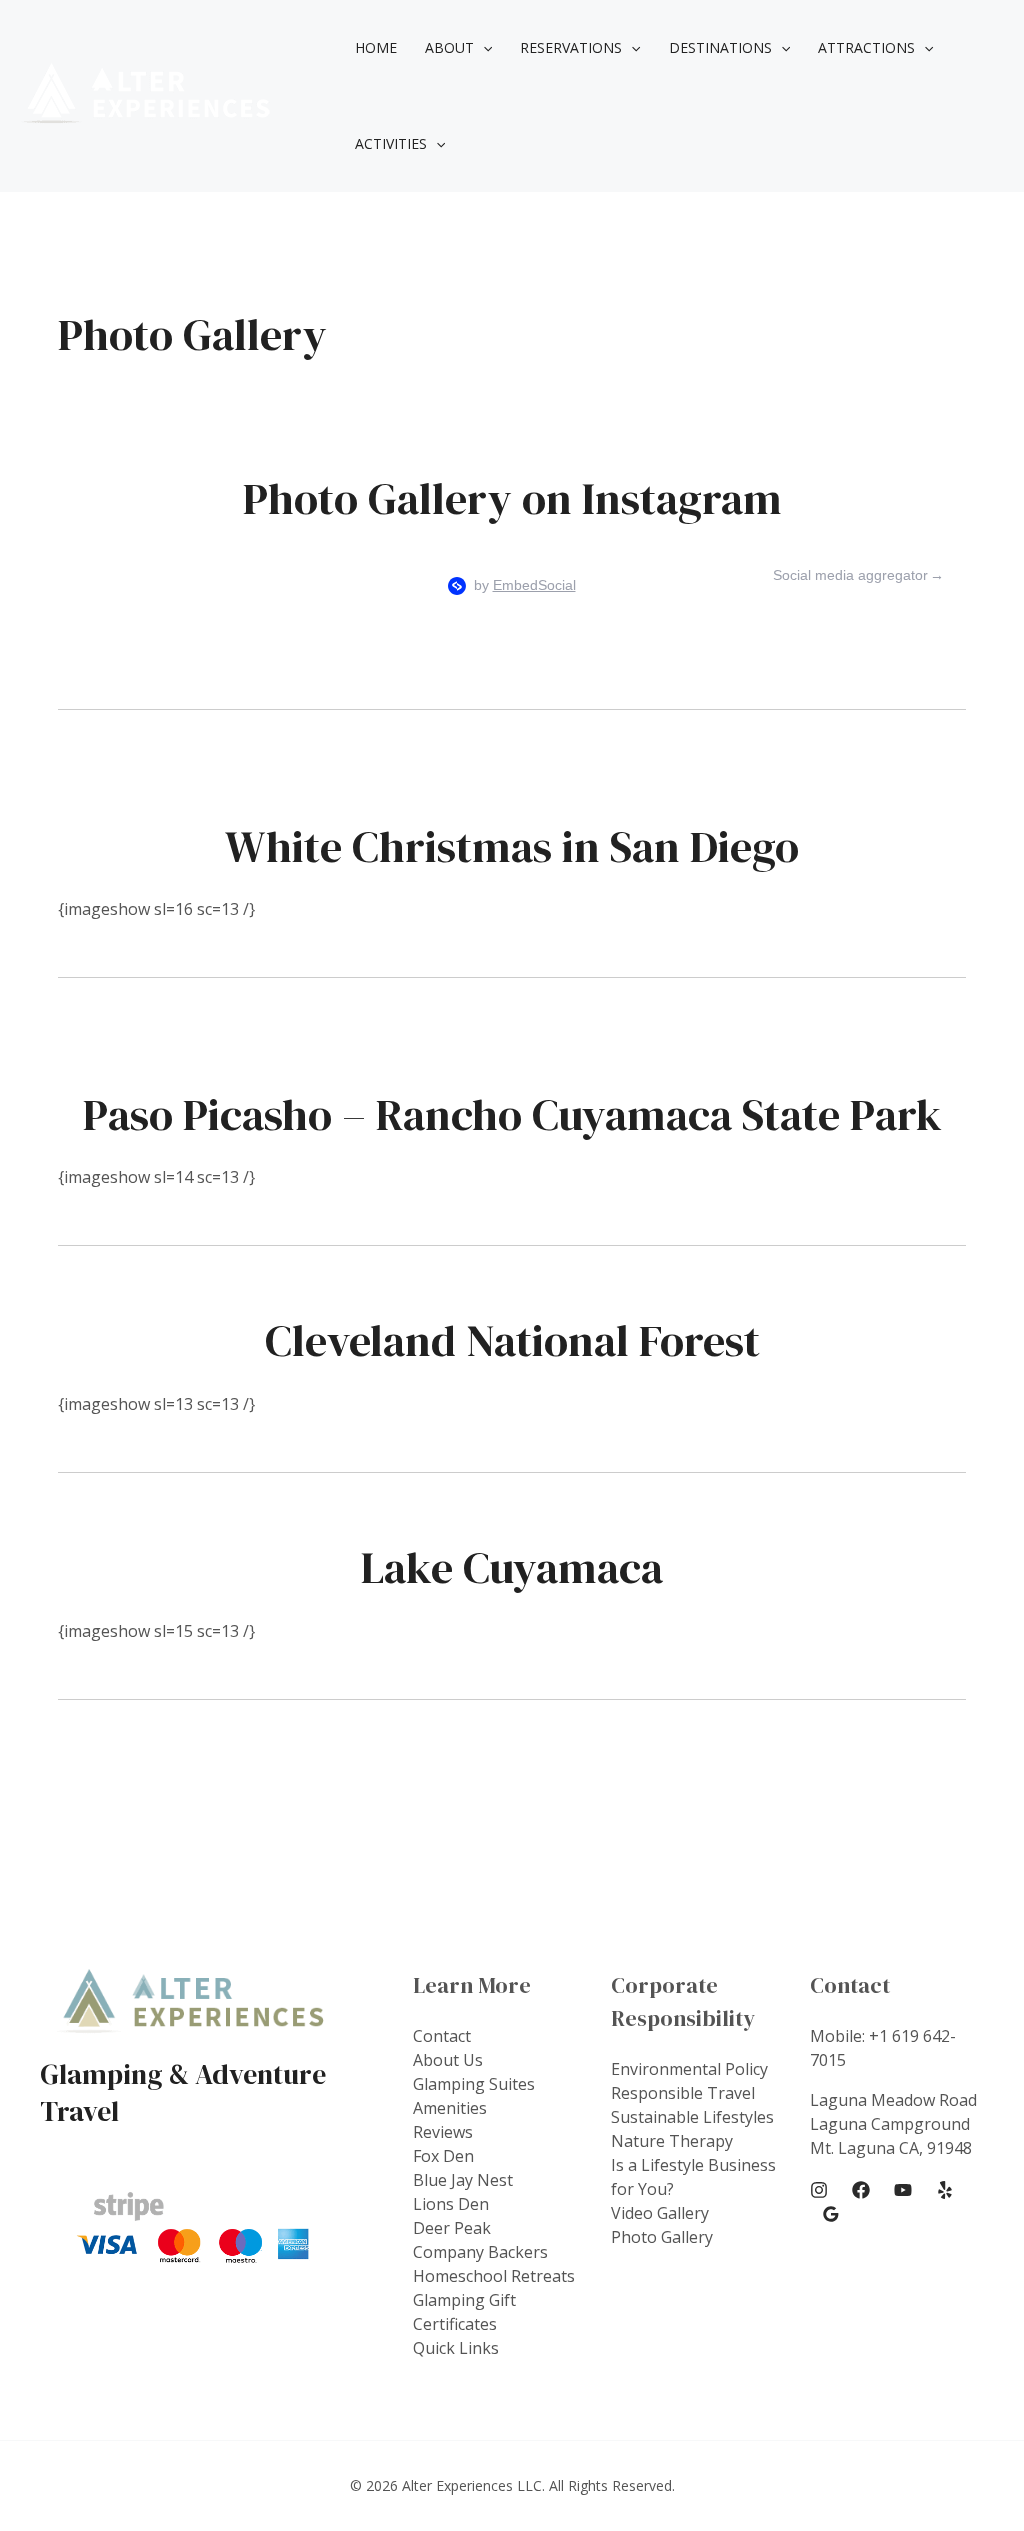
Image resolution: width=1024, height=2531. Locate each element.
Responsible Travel (683, 2093)
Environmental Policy (689, 2069)
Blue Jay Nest (463, 2180)
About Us (448, 2060)
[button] (483, 48)
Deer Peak (452, 2228)
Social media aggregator (850, 575)
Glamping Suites (474, 2084)
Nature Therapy (672, 2141)
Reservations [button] (571, 47)
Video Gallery (660, 2213)
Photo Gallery (662, 2237)
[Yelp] (945, 2190)
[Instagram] (819, 2190)
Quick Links (456, 2348)
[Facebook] (861, 2190)
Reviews (443, 2132)
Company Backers (480, 2252)
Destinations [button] (720, 47)
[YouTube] (903, 2190)
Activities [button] (391, 143)
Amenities (450, 2108)
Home (376, 47)
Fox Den (443, 2156)
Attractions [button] (866, 47)
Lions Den (451, 2204)
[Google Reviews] (831, 2214)
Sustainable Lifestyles (692, 2117)
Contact (442, 2036)
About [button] (449, 47)
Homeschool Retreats (494, 2276)
